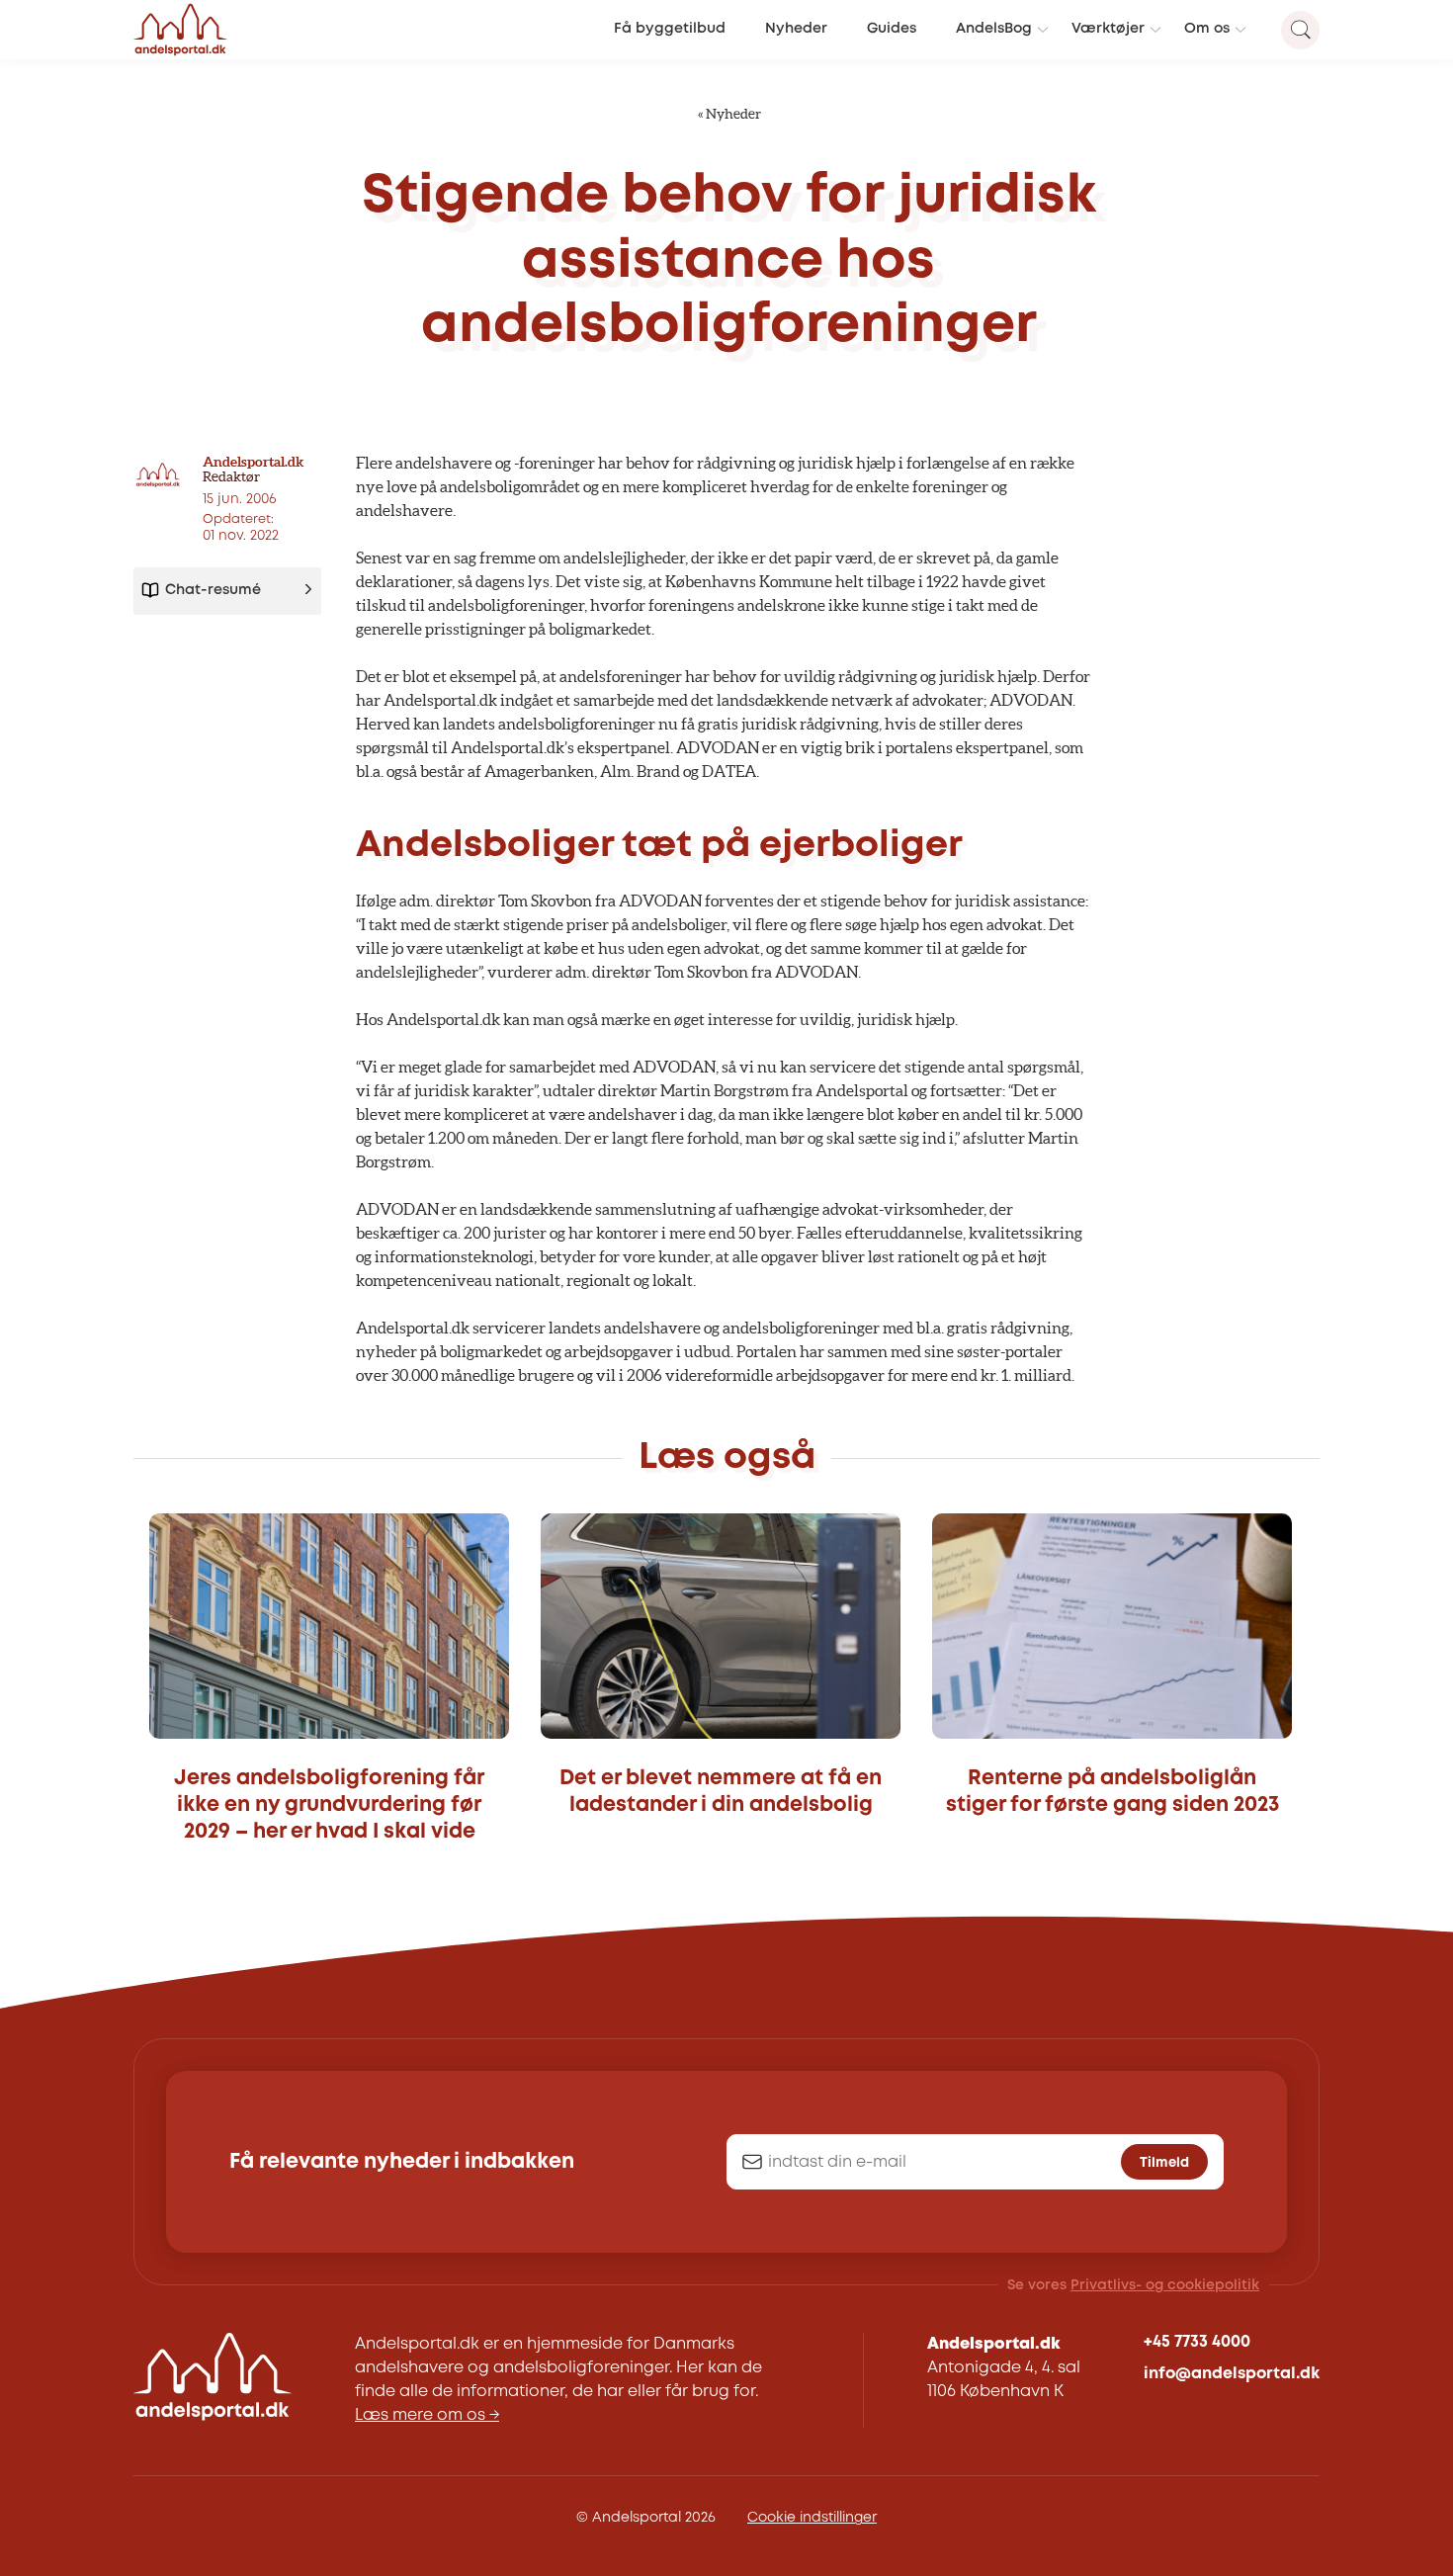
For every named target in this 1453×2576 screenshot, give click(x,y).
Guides (892, 29)
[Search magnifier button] (1300, 30)
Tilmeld (1164, 2163)
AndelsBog (994, 29)
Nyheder (796, 29)
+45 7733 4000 (1197, 2342)
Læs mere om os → (427, 2415)
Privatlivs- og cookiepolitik (1165, 2285)
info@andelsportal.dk (1232, 2374)
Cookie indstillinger (812, 2518)
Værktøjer (1108, 29)
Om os (1207, 29)
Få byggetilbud (670, 29)
